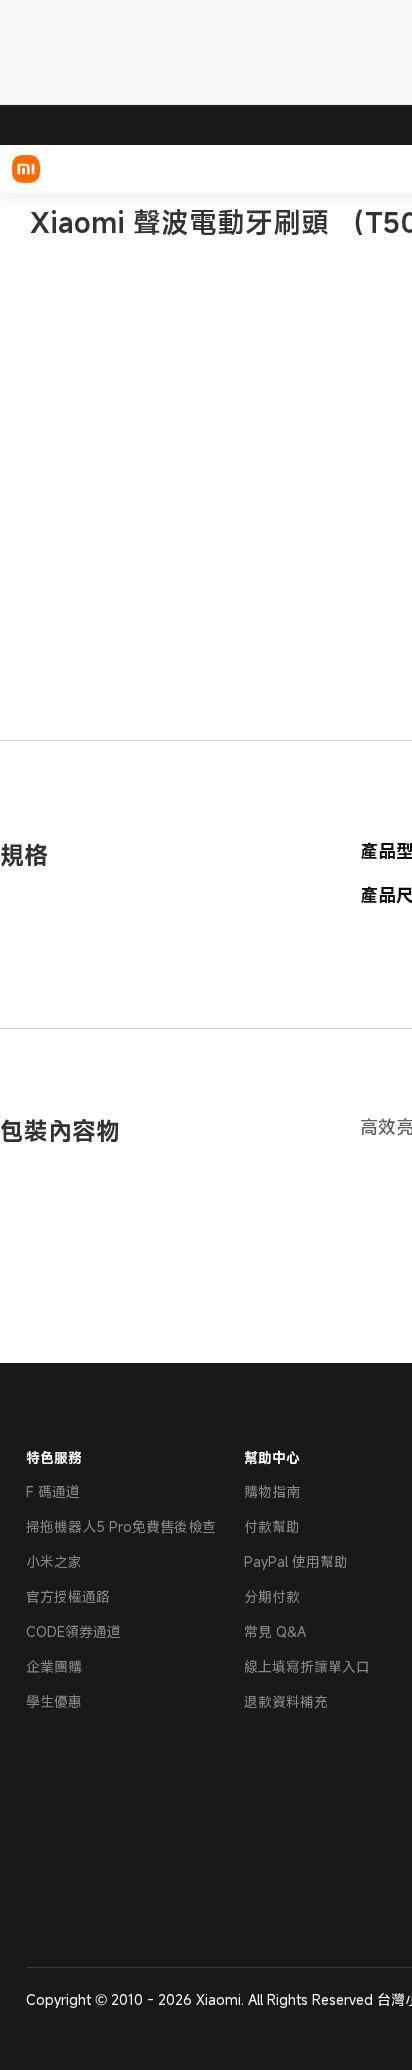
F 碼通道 (53, 1491)
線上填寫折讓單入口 (307, 1666)
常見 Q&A (275, 1631)
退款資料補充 (286, 1701)
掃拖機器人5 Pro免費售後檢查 (121, 1526)
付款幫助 (272, 1526)
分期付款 (272, 1596)
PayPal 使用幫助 (296, 1561)
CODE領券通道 (73, 1631)
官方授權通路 (68, 1596)
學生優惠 (54, 1701)
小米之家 (54, 1561)
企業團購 (54, 1666)
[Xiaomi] (26, 169)
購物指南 (272, 1491)
